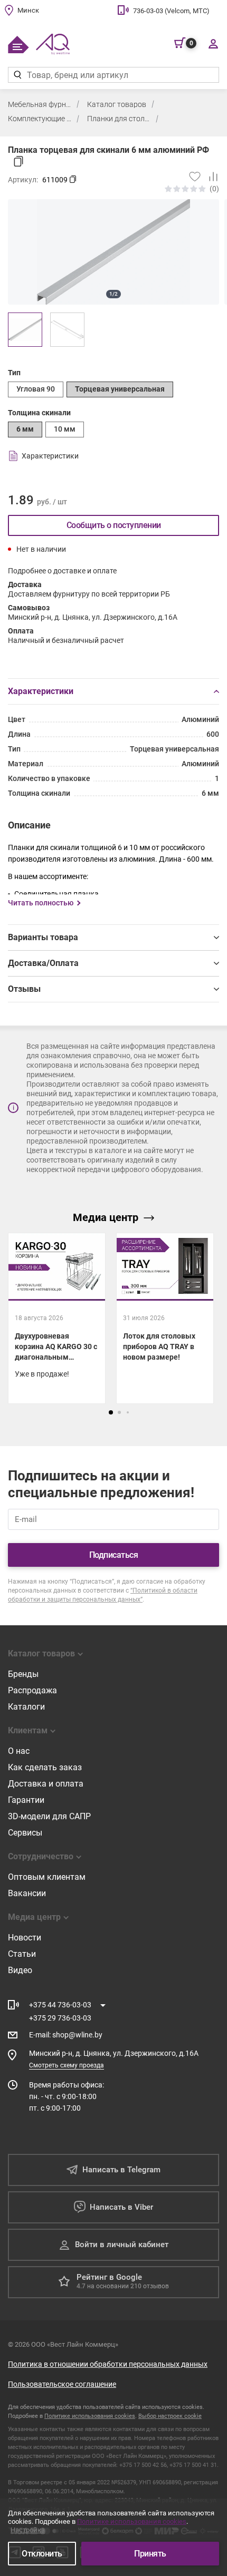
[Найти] (17, 75)
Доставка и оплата (46, 1784)
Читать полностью (41, 903)
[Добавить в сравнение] (210, 177)
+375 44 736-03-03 (60, 2005)
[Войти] (213, 43)
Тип (14, 373)
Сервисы (25, 1833)
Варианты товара (43, 937)
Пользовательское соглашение (62, 2384)
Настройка (28, 2530)
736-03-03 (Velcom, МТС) (171, 11)
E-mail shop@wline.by (66, 2035)
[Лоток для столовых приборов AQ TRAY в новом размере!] (165, 1318)
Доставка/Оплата (43, 963)
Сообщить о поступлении (114, 525)
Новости (25, 1938)
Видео (20, 1970)
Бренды (23, 1674)
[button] (111, 1412)
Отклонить (42, 2554)
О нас (19, 1751)
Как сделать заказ (45, 1767)
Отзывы (24, 989)
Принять (150, 2554)
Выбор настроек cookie (170, 2416)
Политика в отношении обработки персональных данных (108, 2364)
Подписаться (114, 1555)
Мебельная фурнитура (40, 104)
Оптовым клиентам (47, 1877)
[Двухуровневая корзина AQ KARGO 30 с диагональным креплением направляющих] (57, 1318)
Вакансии (27, 1893)
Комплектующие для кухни (40, 119)
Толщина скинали (39, 413)
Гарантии (26, 1800)
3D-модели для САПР (49, 1816)
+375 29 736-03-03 (60, 2018)
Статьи (22, 1954)
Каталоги (26, 1707)
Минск (28, 10)
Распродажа (32, 1690)
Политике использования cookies (90, 2416)
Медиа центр (106, 1217)
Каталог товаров (117, 104)
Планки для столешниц (119, 119)
